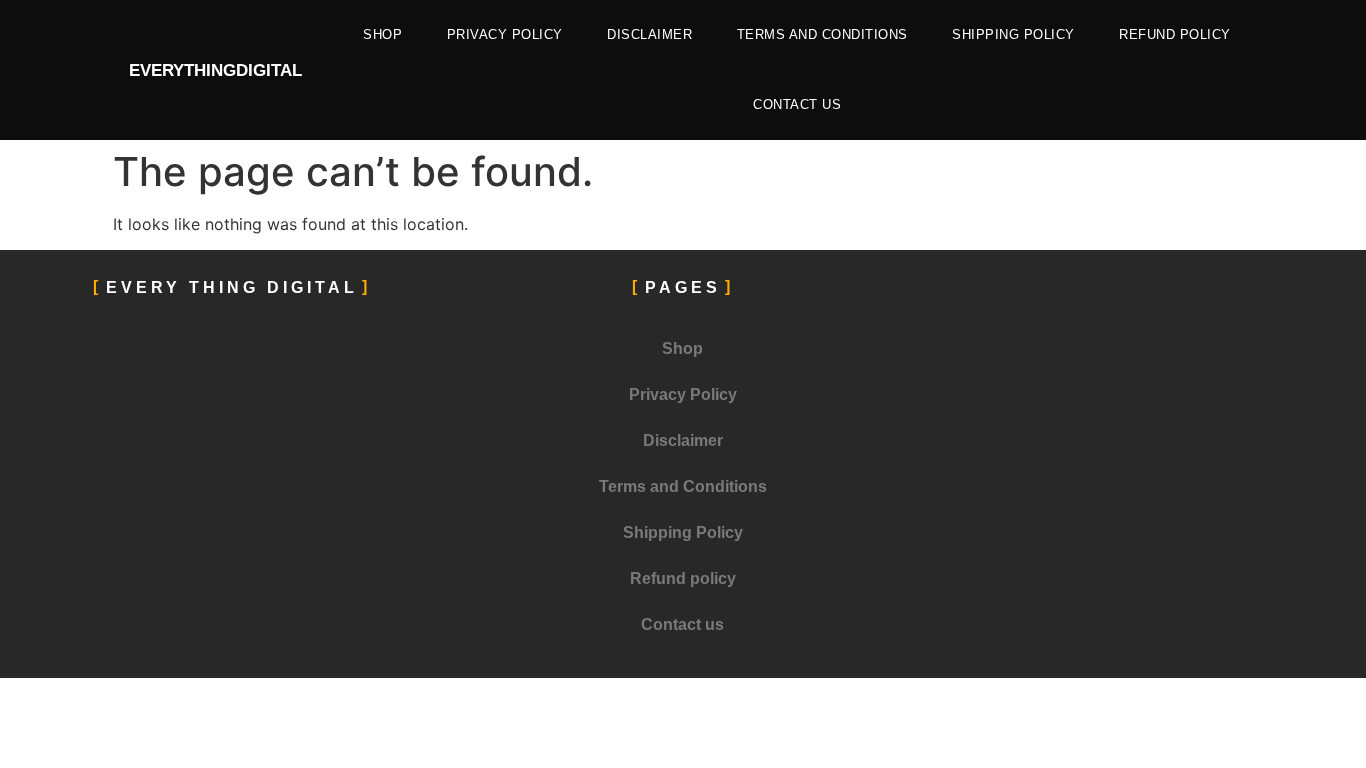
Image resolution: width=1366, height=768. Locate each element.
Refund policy (1175, 34)
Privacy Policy (505, 34)
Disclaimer (649, 34)
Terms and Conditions (822, 34)
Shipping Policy (1013, 34)
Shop (382, 34)
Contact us (797, 104)
